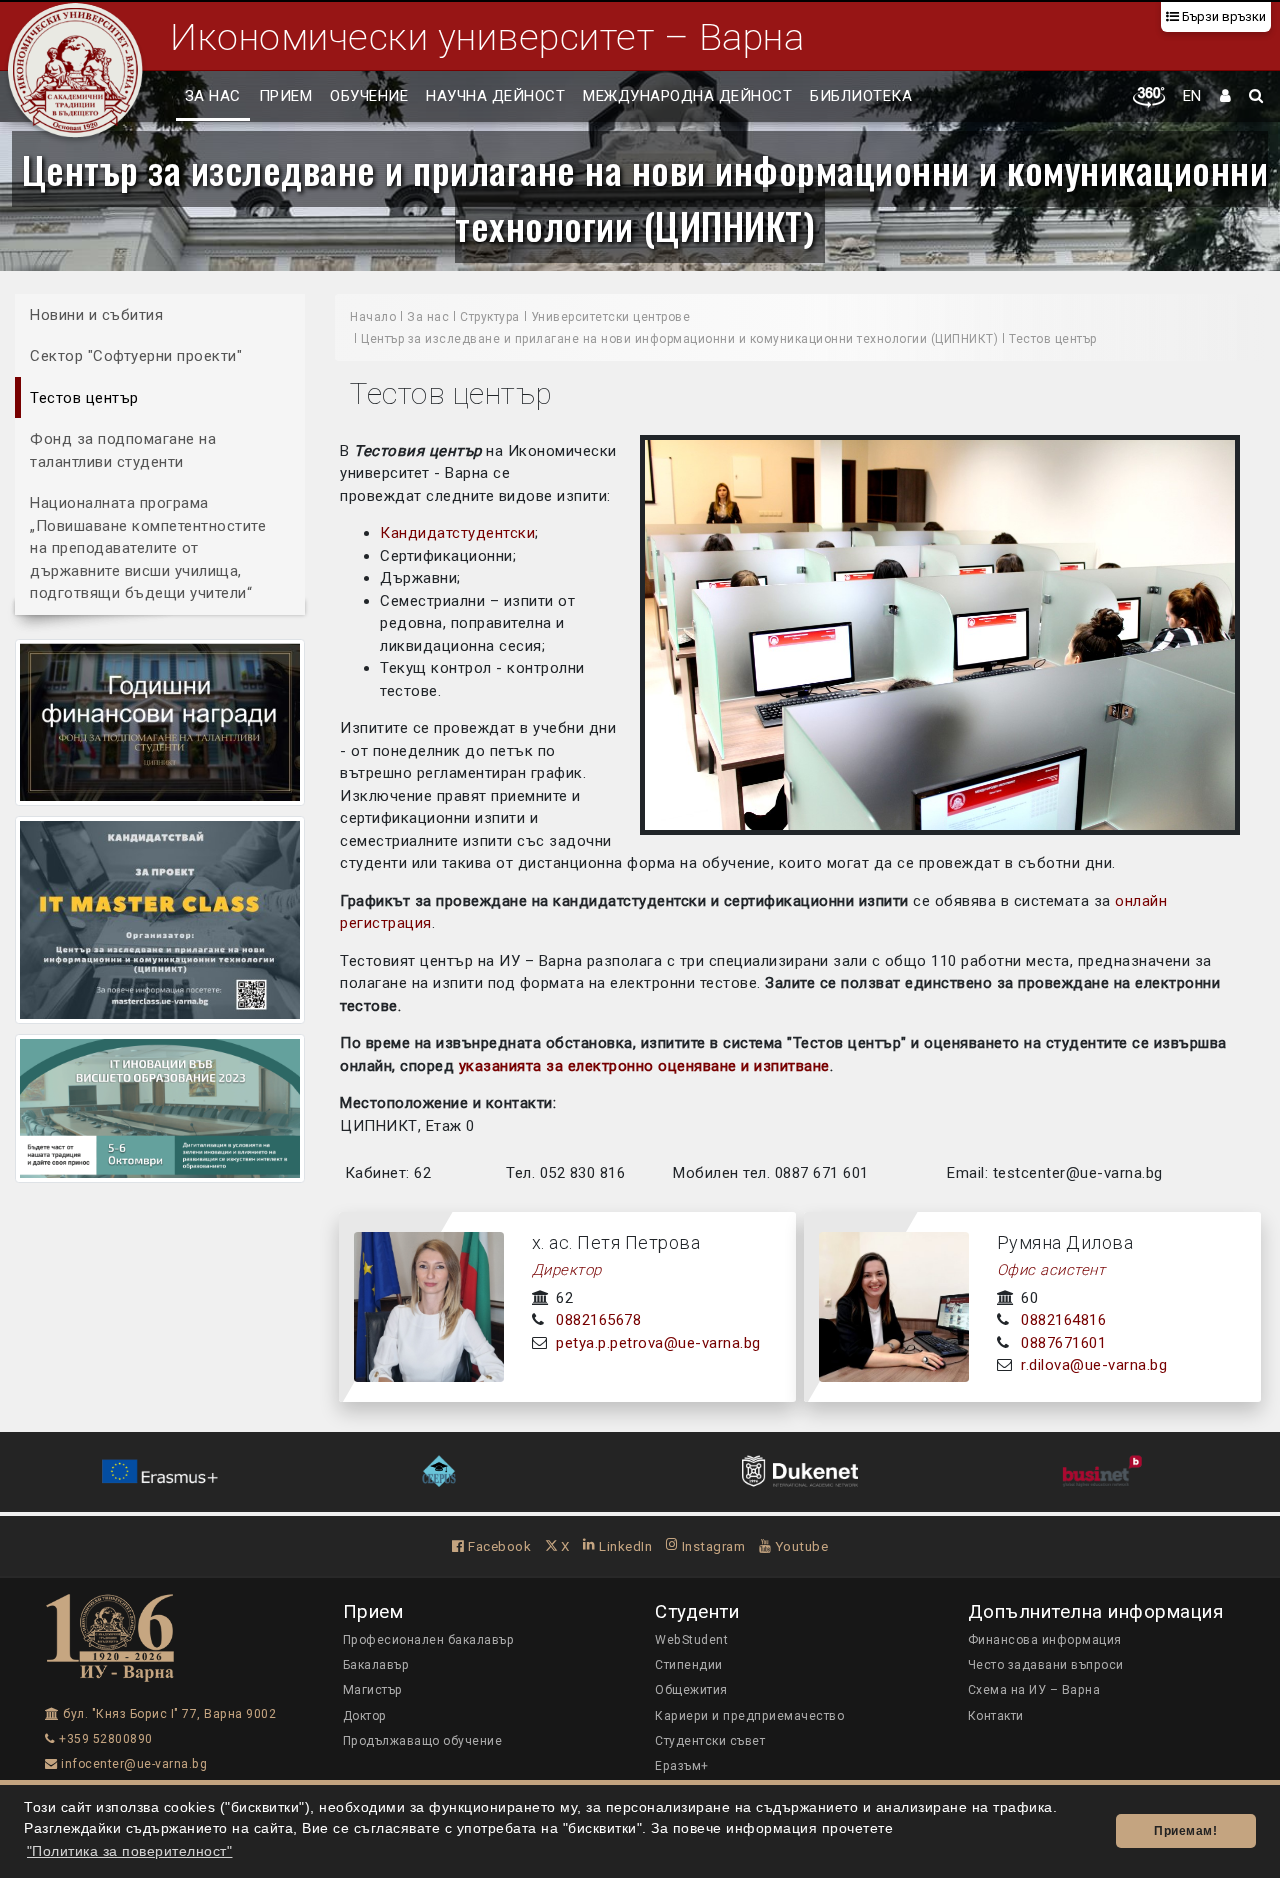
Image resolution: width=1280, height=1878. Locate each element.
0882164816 (1063, 1320)
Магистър (373, 1690)
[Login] (1226, 97)
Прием (286, 96)
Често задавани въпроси (1046, 1665)
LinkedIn (624, 1546)
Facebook (498, 1546)
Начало (373, 317)
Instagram (711, 1546)
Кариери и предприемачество (749, 1716)
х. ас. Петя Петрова (616, 1242)
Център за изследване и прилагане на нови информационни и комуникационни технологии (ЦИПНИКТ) (645, 197)
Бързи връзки (1222, 16)
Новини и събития (96, 315)
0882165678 (598, 1320)
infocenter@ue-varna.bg (132, 1764)
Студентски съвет (710, 1741)
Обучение (369, 96)
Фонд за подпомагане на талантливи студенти (123, 450)
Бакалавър (376, 1665)
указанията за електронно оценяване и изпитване (644, 1066)
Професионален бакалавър (429, 1640)
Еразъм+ (682, 1766)
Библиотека (861, 96)
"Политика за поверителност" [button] (130, 1851)
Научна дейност (495, 96)
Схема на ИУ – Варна (1034, 1690)
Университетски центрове (611, 317)
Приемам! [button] (1185, 1831)
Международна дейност (687, 96)
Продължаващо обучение (423, 1741)
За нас (213, 96)
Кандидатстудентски (457, 533)
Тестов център (84, 398)
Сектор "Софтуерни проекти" (136, 356)
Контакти (996, 1716)
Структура (490, 317)
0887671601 (1063, 1343)
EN (1192, 96)
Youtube (799, 1546)
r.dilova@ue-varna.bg (1094, 1365)
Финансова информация (1045, 1640)
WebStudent (691, 1640)
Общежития (691, 1690)
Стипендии (689, 1665)
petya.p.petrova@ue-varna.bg (658, 1343)
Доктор (365, 1716)
